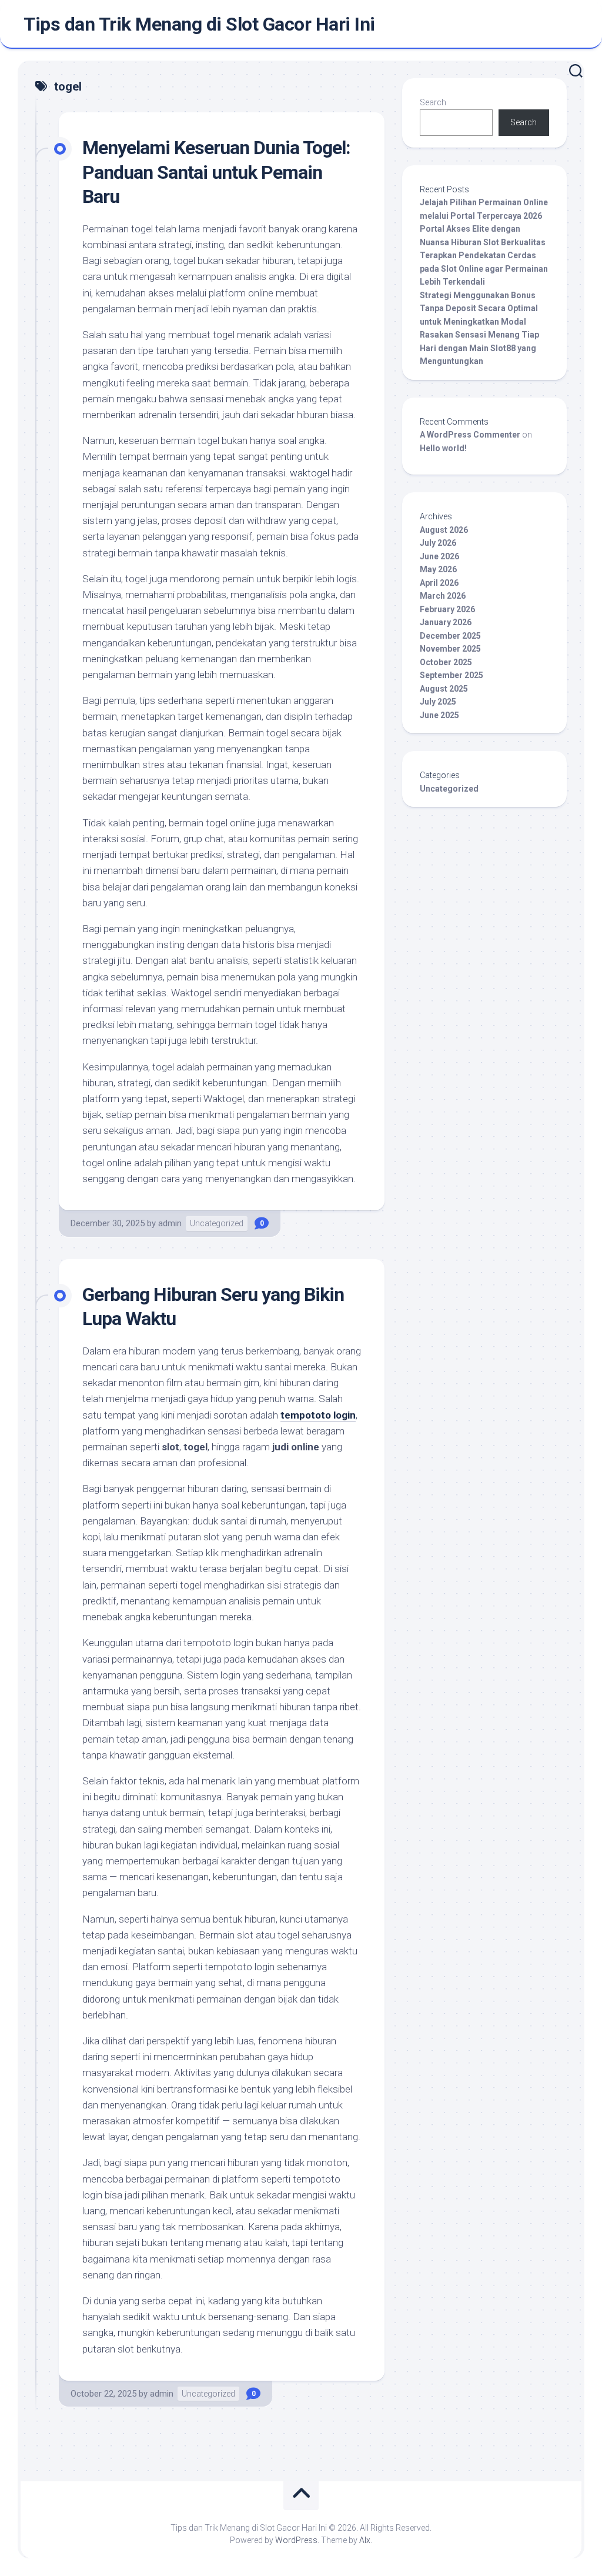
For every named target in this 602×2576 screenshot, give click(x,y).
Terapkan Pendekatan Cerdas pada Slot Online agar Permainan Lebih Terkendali (484, 268)
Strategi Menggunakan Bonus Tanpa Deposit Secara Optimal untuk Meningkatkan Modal (479, 308)
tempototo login (318, 1415)
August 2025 (444, 689)
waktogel (310, 473)
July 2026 (438, 543)
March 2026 (443, 596)
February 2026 (447, 609)
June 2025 (439, 715)
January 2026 (446, 622)
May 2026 (438, 569)
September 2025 (451, 675)
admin (170, 1223)
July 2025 (438, 702)
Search (433, 102)
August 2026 (444, 530)
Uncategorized (217, 1223)
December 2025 (450, 636)
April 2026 (439, 583)
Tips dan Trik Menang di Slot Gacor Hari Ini (199, 24)
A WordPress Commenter (470, 435)
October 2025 (446, 662)
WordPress (296, 2540)
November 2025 (450, 649)
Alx (365, 2540)
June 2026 (439, 556)
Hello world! (443, 448)
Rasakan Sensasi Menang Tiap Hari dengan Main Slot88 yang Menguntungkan (479, 348)
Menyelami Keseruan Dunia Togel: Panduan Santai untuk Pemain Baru (216, 172)
